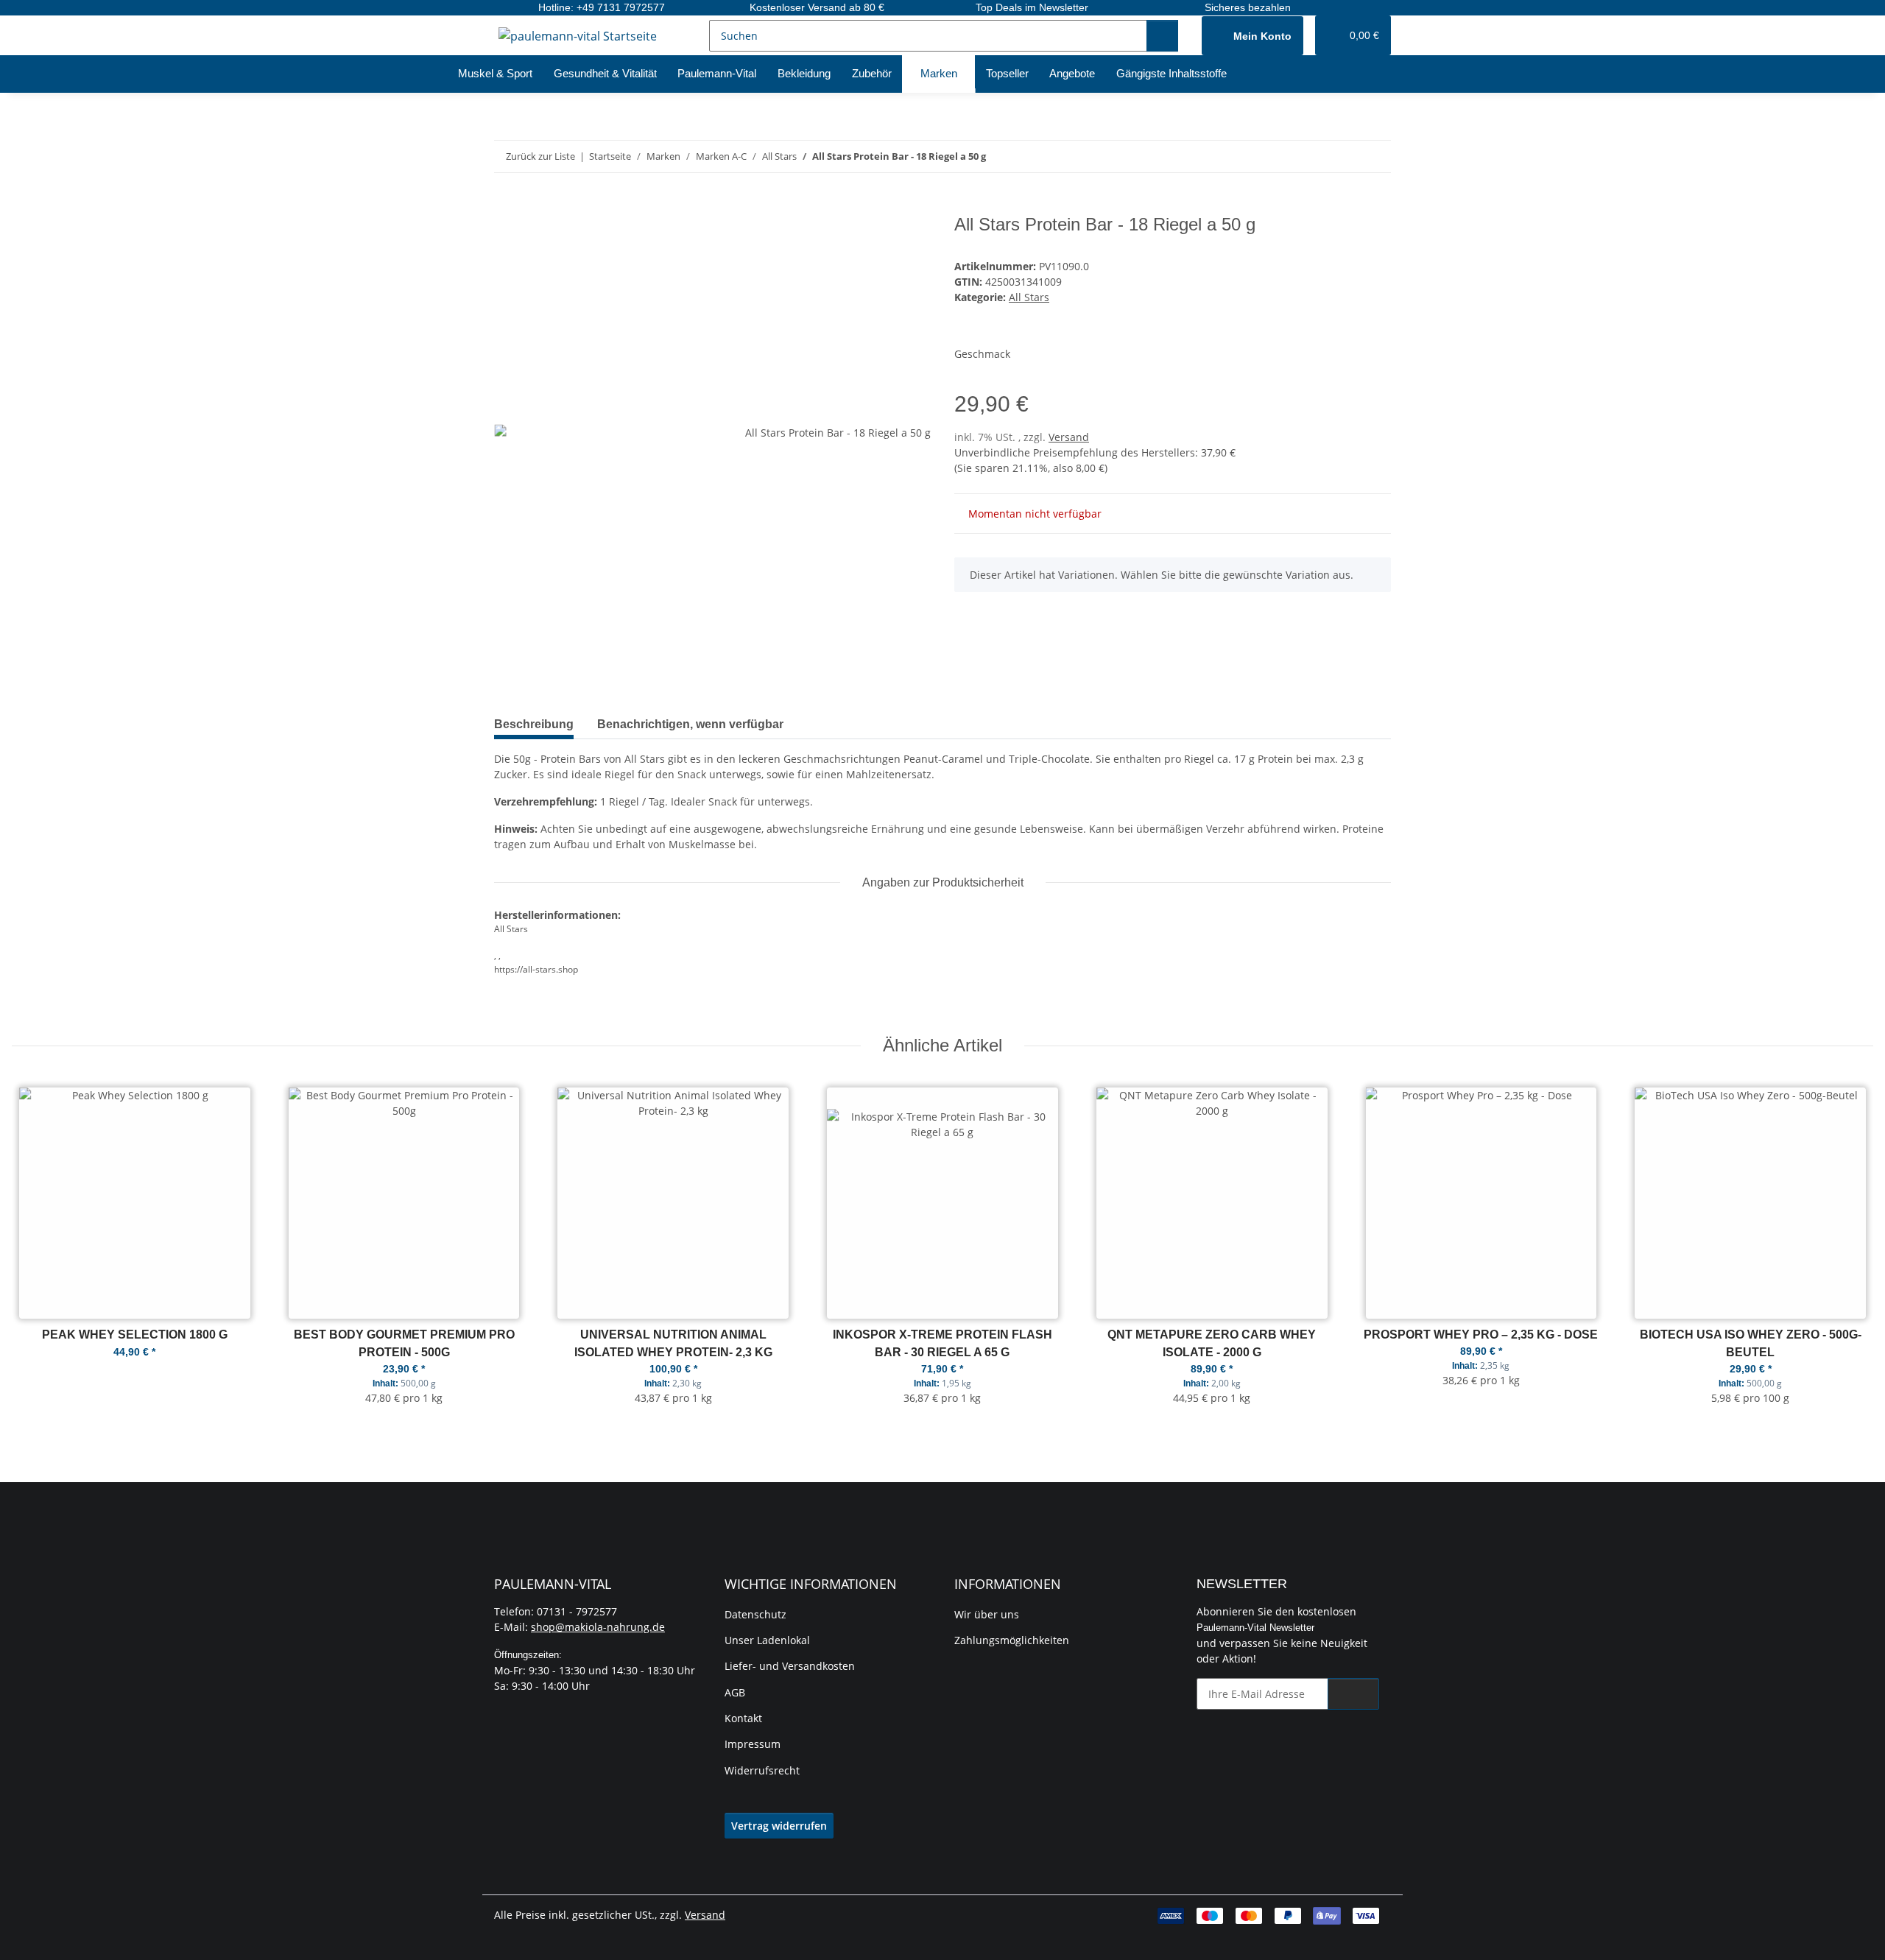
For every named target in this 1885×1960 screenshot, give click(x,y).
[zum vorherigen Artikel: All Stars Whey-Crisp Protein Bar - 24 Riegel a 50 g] (1343, 156)
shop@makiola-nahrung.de (598, 1627)
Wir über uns (987, 1614)
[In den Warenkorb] (506, 206)
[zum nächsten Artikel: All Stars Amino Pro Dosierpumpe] (1375, 156)
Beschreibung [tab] (534, 724)
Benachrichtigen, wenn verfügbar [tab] (690, 724)
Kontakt (743, 1718)
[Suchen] (1162, 36)
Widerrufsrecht (762, 1770)
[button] (1252, 36)
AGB (735, 1692)
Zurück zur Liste (540, 156)
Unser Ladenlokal (767, 1640)
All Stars (1029, 297)
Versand (1069, 437)
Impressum (753, 1744)
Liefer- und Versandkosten (790, 1666)
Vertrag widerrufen (779, 1826)
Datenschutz (755, 1614)
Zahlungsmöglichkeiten (1012, 1640)
